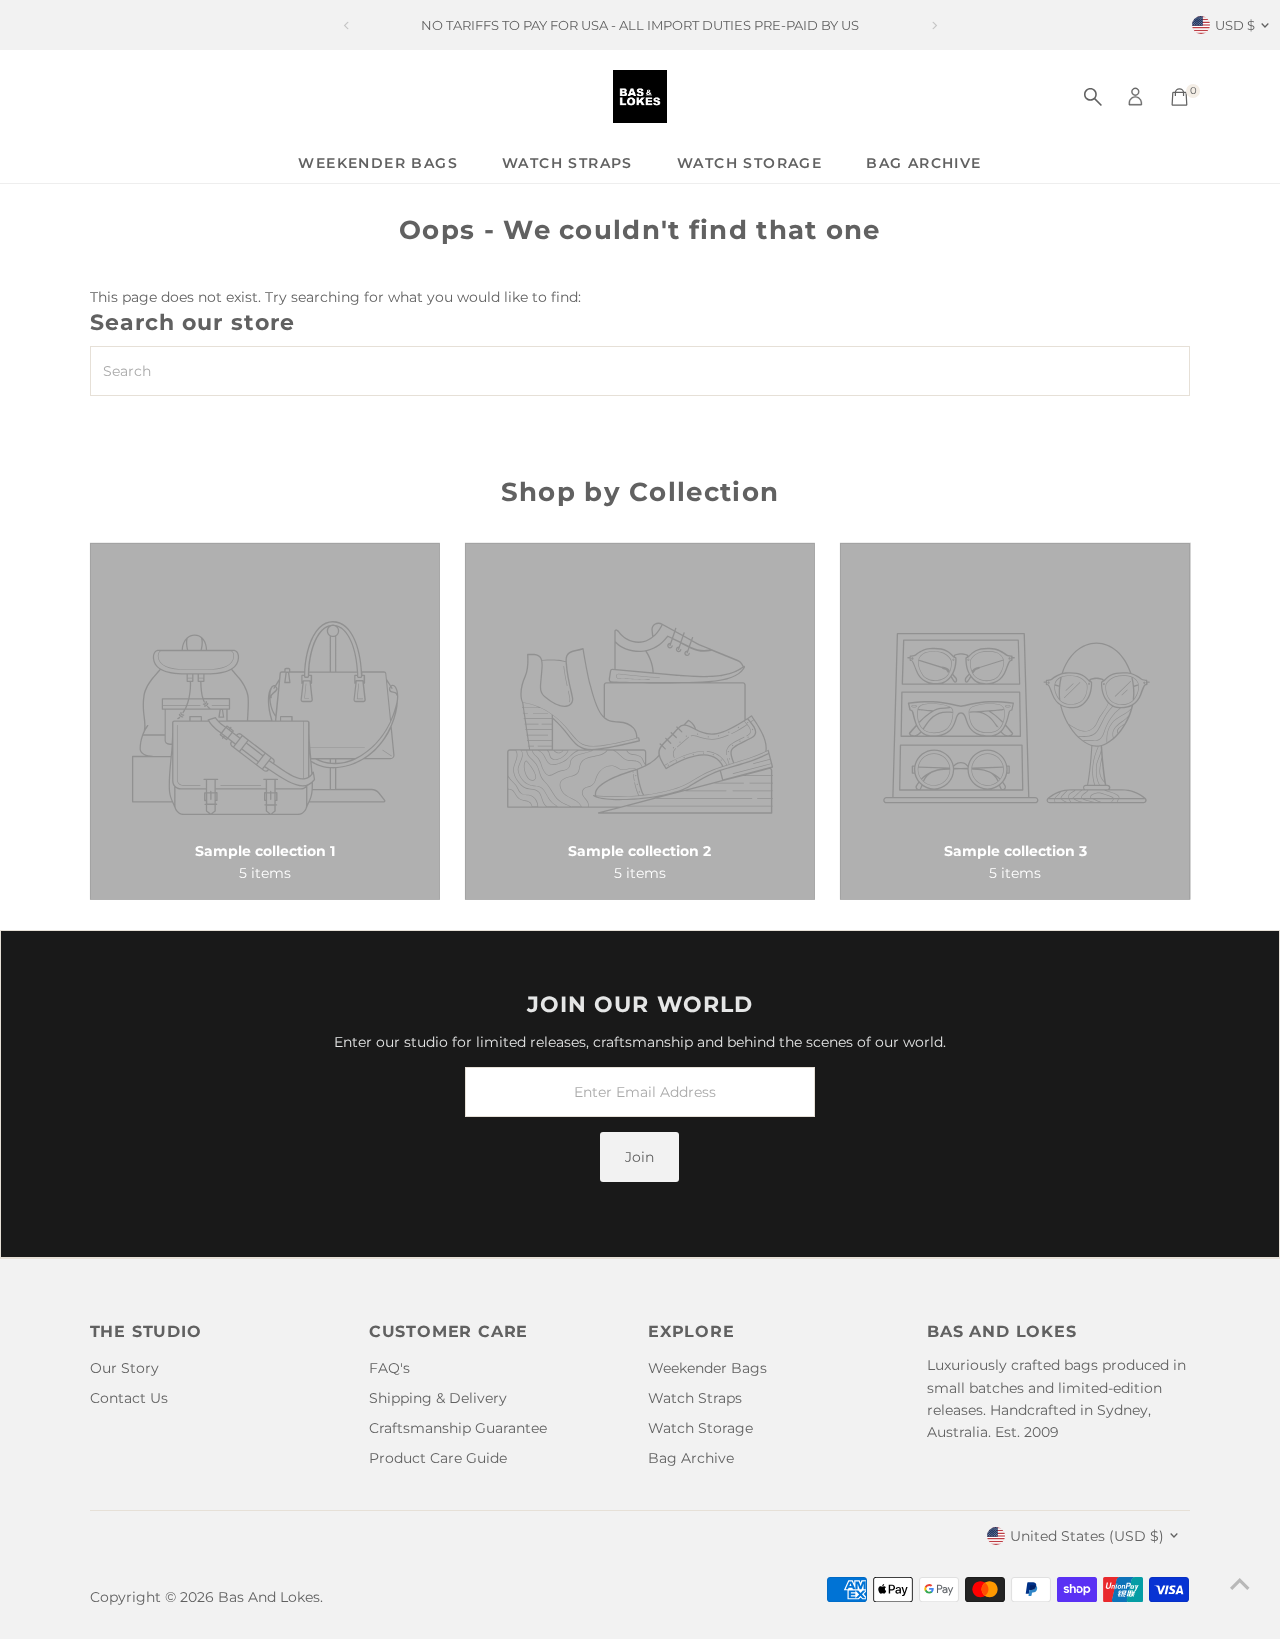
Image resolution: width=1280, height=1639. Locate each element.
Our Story (124, 1368)
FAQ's (389, 1368)
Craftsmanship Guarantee (458, 1428)
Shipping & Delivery (438, 1398)
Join (639, 1157)
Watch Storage (749, 163)
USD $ (1235, 25)
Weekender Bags (378, 163)
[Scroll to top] (1240, 1584)
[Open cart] (1179, 97)
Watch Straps (567, 163)
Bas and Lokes (269, 1597)
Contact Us (129, 1398)
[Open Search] (1093, 97)
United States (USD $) (1087, 1536)
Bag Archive (923, 163)
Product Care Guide (438, 1458)
